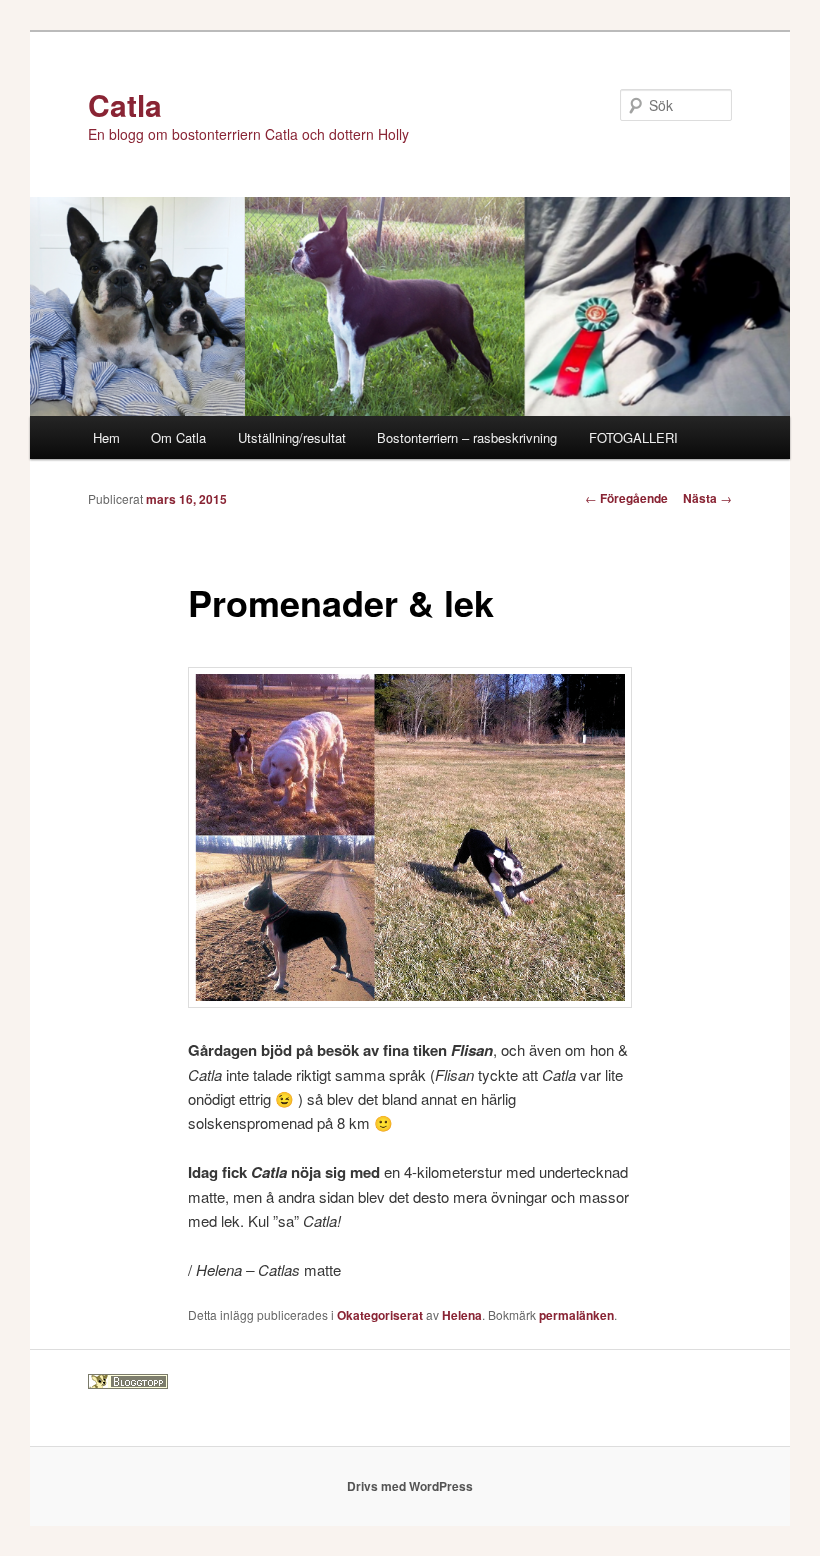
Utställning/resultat (292, 437)
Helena (462, 1315)
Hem (106, 437)
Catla (125, 104)
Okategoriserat (380, 1315)
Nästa (707, 498)
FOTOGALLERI (633, 437)
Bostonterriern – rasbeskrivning (467, 437)
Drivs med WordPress (410, 1486)
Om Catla (178, 437)
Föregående (626, 498)
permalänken (576, 1315)
